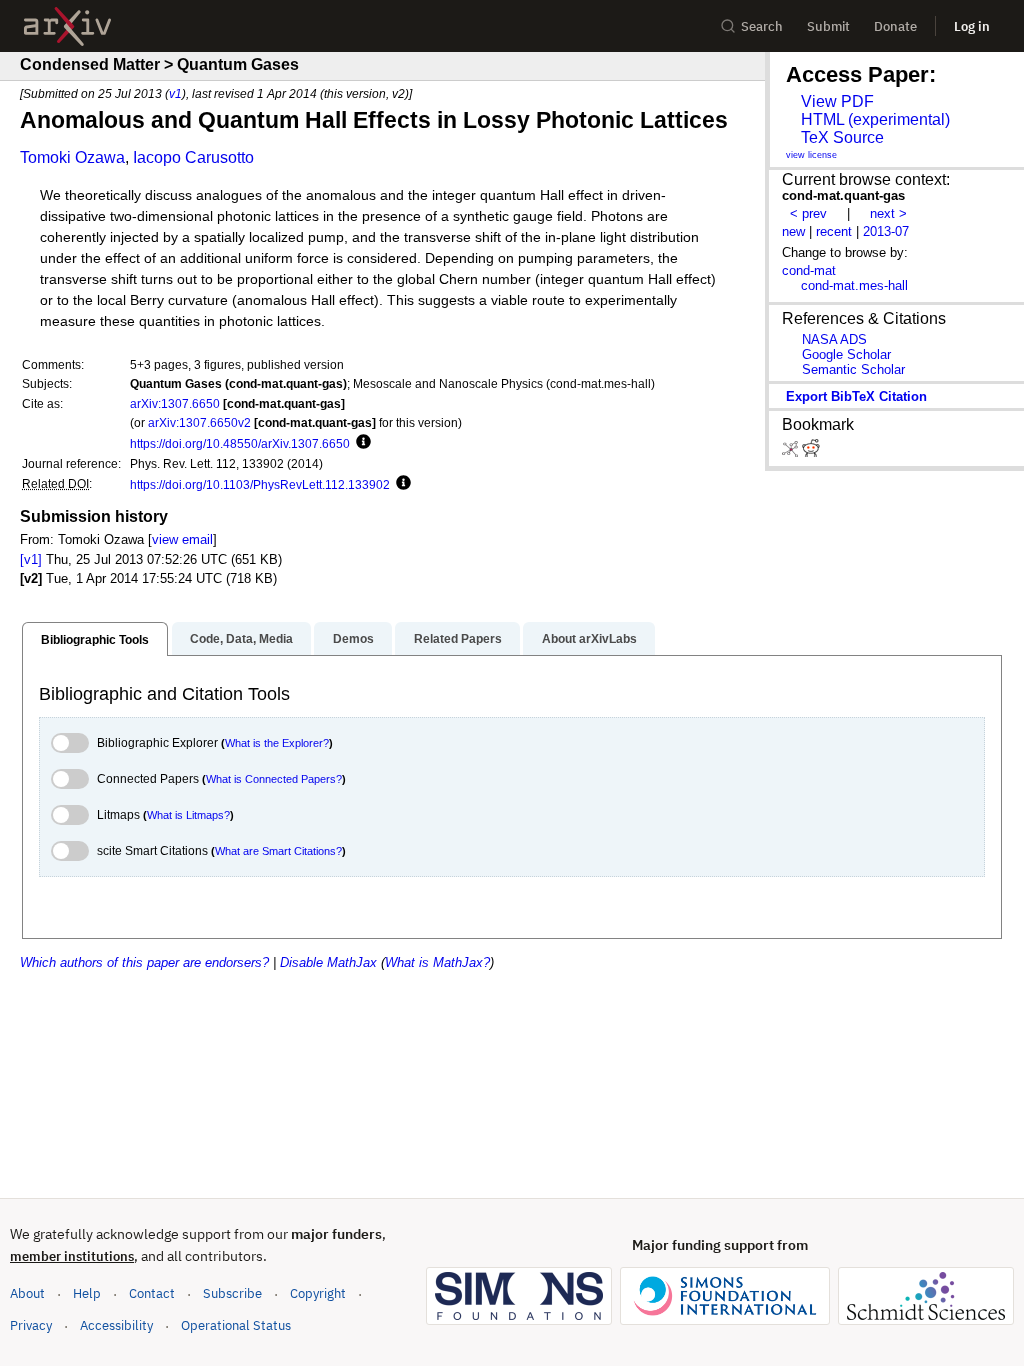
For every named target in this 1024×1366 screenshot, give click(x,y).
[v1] (31, 559)
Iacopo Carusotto (193, 157)
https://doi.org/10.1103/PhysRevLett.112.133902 (260, 484)
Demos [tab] (353, 639)
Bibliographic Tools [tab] (95, 640)
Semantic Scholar (853, 369)
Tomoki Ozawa (72, 157)
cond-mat (809, 270)
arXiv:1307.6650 (175, 403)
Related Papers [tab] (458, 639)
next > (888, 213)
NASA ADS (834, 339)
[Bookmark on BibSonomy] (792, 452)
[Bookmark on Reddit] (811, 452)
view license (811, 155)
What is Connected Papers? (274, 779)
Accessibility (116, 1325)
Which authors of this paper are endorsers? (144, 962)
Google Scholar (846, 354)
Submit (828, 26)
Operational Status (236, 1325)
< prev (808, 213)
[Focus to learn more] (360, 443)
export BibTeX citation (856, 396)
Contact (152, 1293)
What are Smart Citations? (278, 851)
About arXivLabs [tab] (589, 639)
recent (834, 231)
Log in (972, 26)
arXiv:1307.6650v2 (199, 422)
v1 (175, 93)
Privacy (31, 1325)
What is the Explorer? (277, 743)
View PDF (837, 101)
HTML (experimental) (875, 119)
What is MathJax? (437, 962)
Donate (895, 26)
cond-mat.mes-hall (854, 285)
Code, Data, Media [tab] (241, 639)
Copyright (318, 1293)
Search (762, 26)
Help (87, 1293)
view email (182, 539)
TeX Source (842, 137)
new (793, 231)
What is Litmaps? (188, 815)
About (27, 1293)
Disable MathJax (328, 962)
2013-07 (886, 231)
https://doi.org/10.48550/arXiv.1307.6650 (240, 443)
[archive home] (67, 26)
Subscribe (232, 1293)
